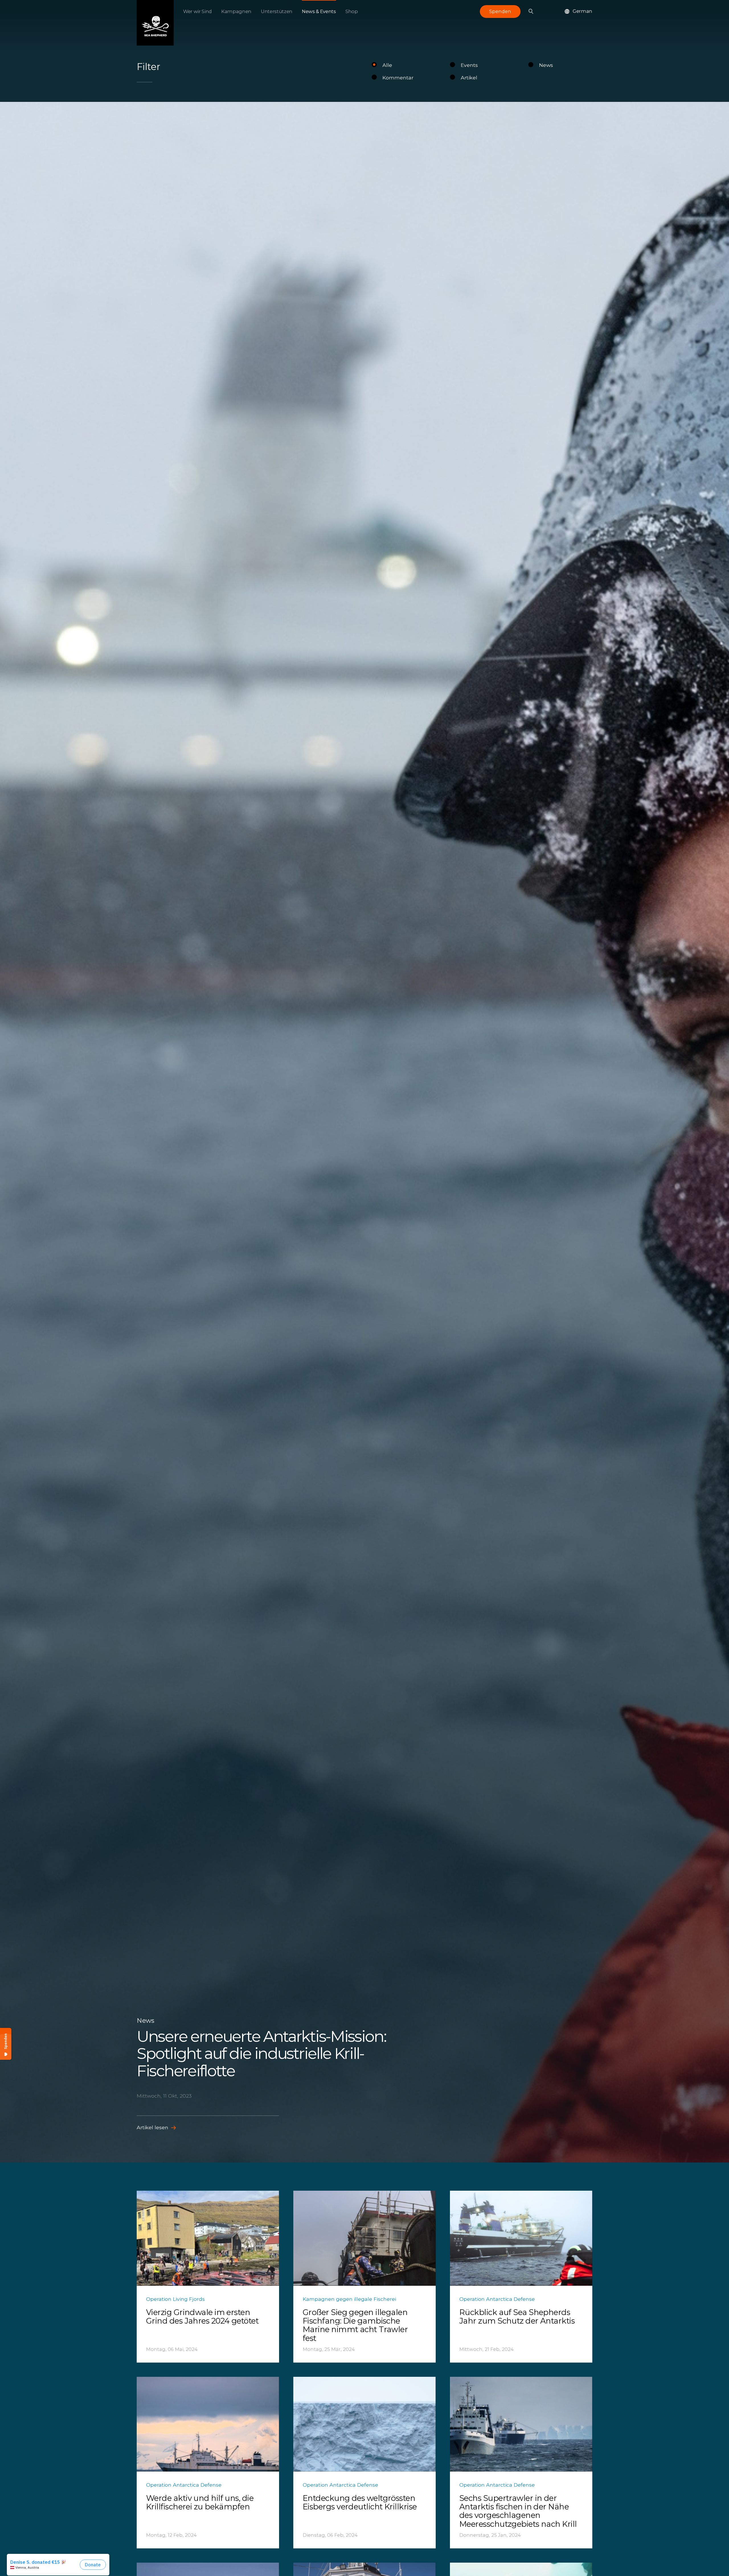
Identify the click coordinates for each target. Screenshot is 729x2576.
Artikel (469, 78)
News (546, 65)
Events (469, 65)
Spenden (500, 11)
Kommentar (398, 78)
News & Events (319, 11)
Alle (387, 65)
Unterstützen (277, 11)
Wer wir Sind (197, 11)
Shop (352, 11)
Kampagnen (236, 11)
